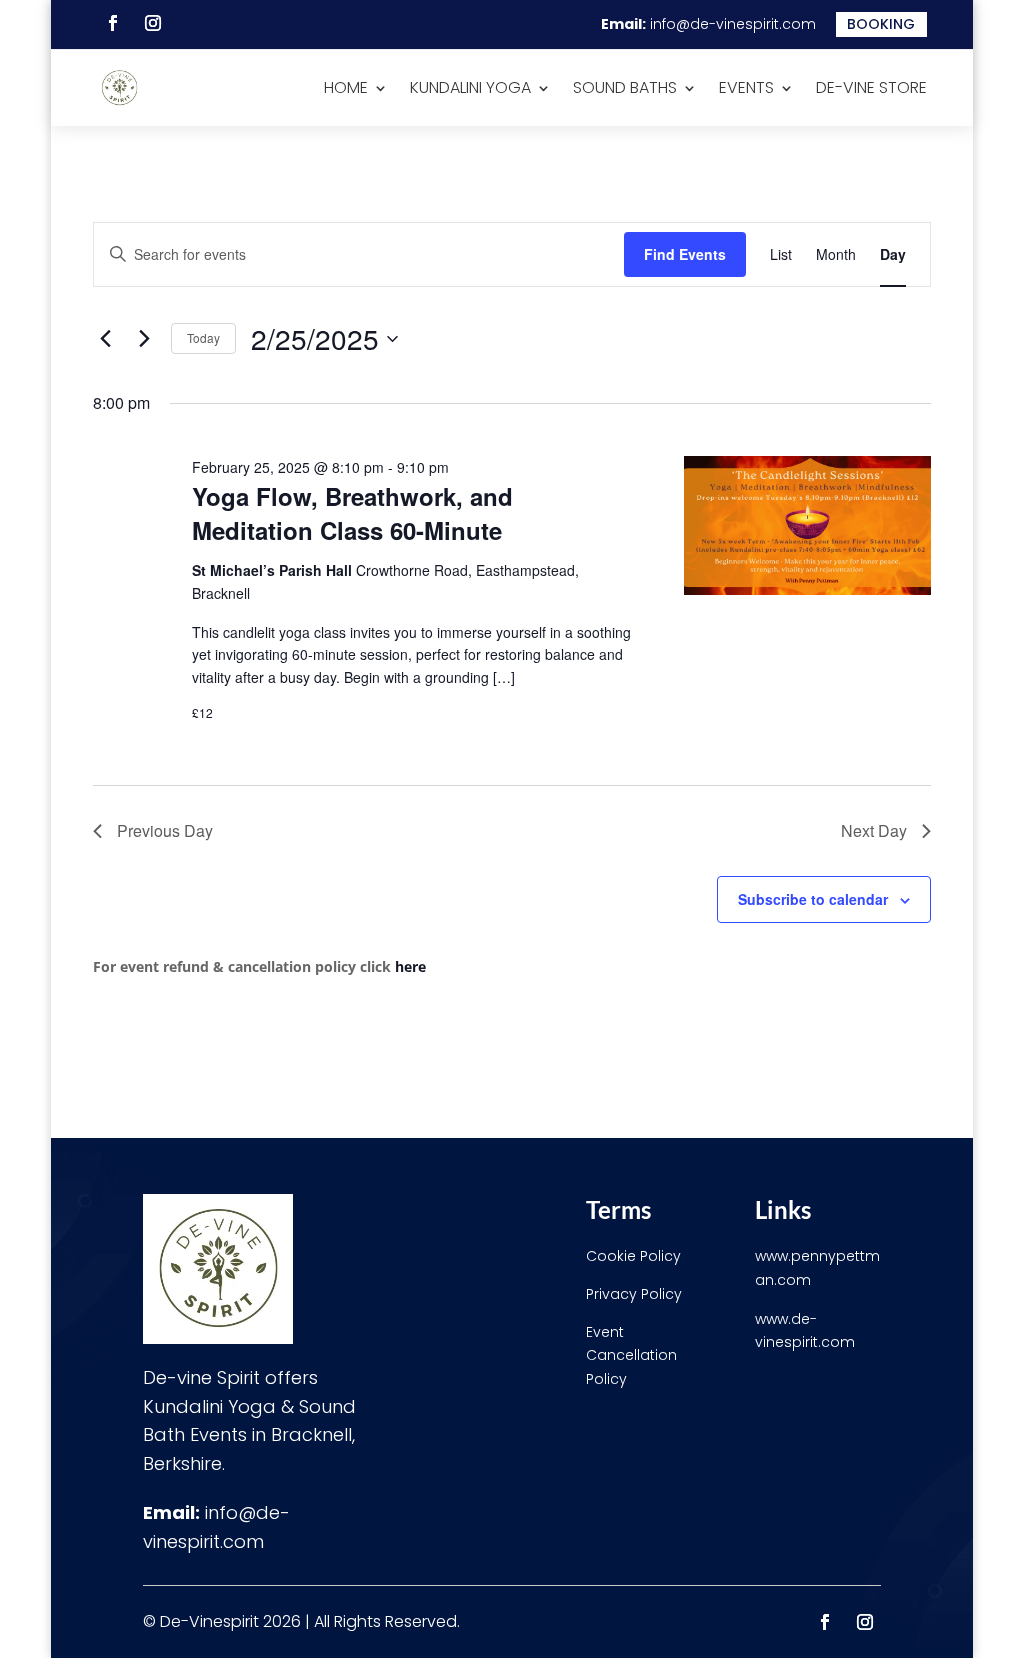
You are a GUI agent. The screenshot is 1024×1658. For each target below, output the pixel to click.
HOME (346, 87)
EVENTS (746, 87)
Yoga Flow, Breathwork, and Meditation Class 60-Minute (352, 513)
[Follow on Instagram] (153, 23)
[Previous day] (105, 339)
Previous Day (165, 830)
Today (203, 337)
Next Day (874, 830)
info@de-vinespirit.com (733, 24)
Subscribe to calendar (813, 899)
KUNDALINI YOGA (470, 87)
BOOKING (881, 24)
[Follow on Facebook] (113, 23)
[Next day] (144, 339)
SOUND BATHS (625, 87)
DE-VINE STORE (871, 87)
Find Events (685, 254)
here (410, 966)
